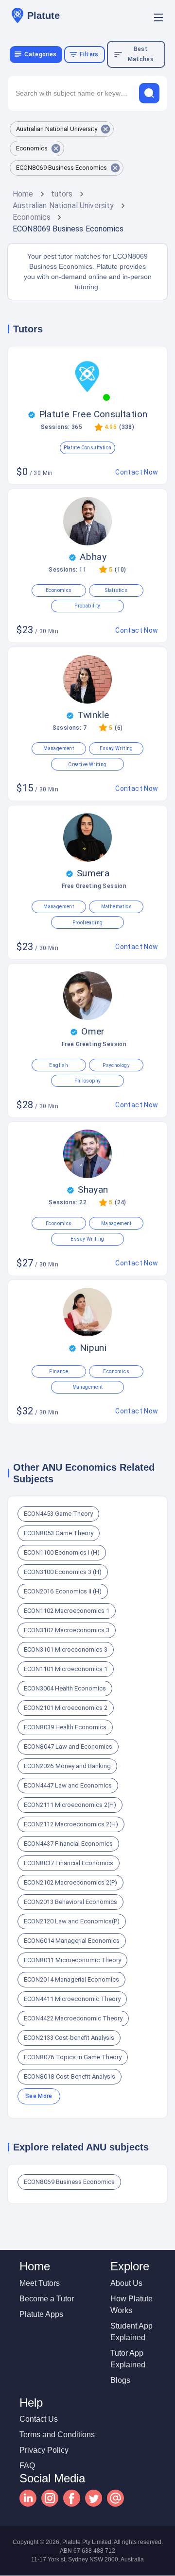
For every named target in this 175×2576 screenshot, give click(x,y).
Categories (40, 54)
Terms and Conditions (57, 2435)
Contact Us (39, 2419)
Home (23, 194)
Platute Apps (41, 2314)
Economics (32, 217)
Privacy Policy (44, 2450)
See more (39, 2096)
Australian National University (63, 205)
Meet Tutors (40, 2283)
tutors (62, 194)
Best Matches (141, 54)
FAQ (27, 2466)
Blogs (120, 2380)
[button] (62, 129)
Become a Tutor (47, 2299)
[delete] (149, 93)
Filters (89, 54)
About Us (126, 2283)
